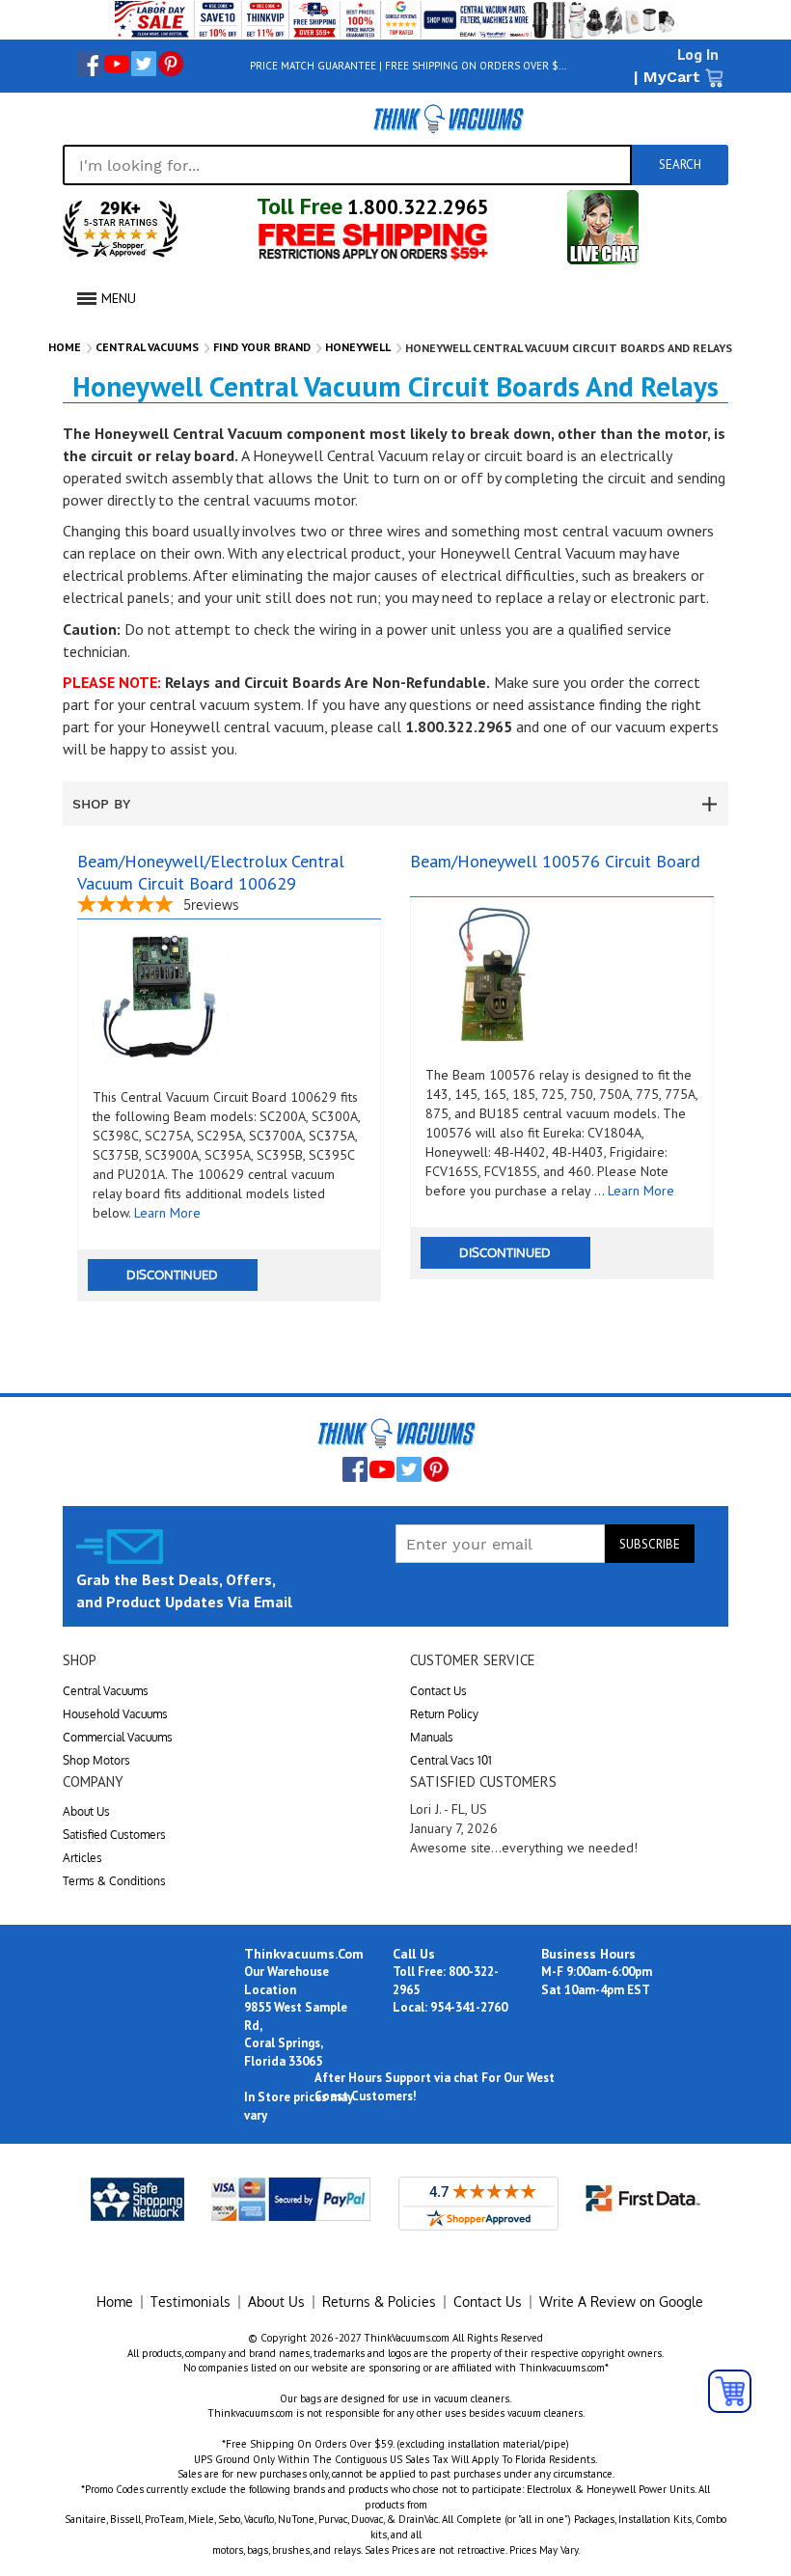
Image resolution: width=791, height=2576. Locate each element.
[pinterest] (171, 64)
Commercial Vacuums (118, 1737)
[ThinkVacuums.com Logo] (448, 119)
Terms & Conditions (114, 1881)
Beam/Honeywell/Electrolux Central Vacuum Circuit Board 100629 (211, 872)
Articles (82, 1858)
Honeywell (358, 347)
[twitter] (144, 64)
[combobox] (347, 165)
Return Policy (444, 1714)
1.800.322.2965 (416, 207)
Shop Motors (96, 1760)
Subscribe (650, 1544)
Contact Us (438, 1691)
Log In (698, 54)
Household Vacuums (115, 1714)
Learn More (167, 1213)
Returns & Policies (379, 2302)
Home (65, 347)
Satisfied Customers (114, 1835)
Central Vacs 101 (451, 1760)
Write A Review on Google (621, 2302)
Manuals (432, 1737)
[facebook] (90, 64)
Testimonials (191, 2302)
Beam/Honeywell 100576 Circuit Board (555, 861)
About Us (86, 1811)
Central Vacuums (147, 347)
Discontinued (172, 1274)
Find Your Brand (262, 347)
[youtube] (117, 64)
